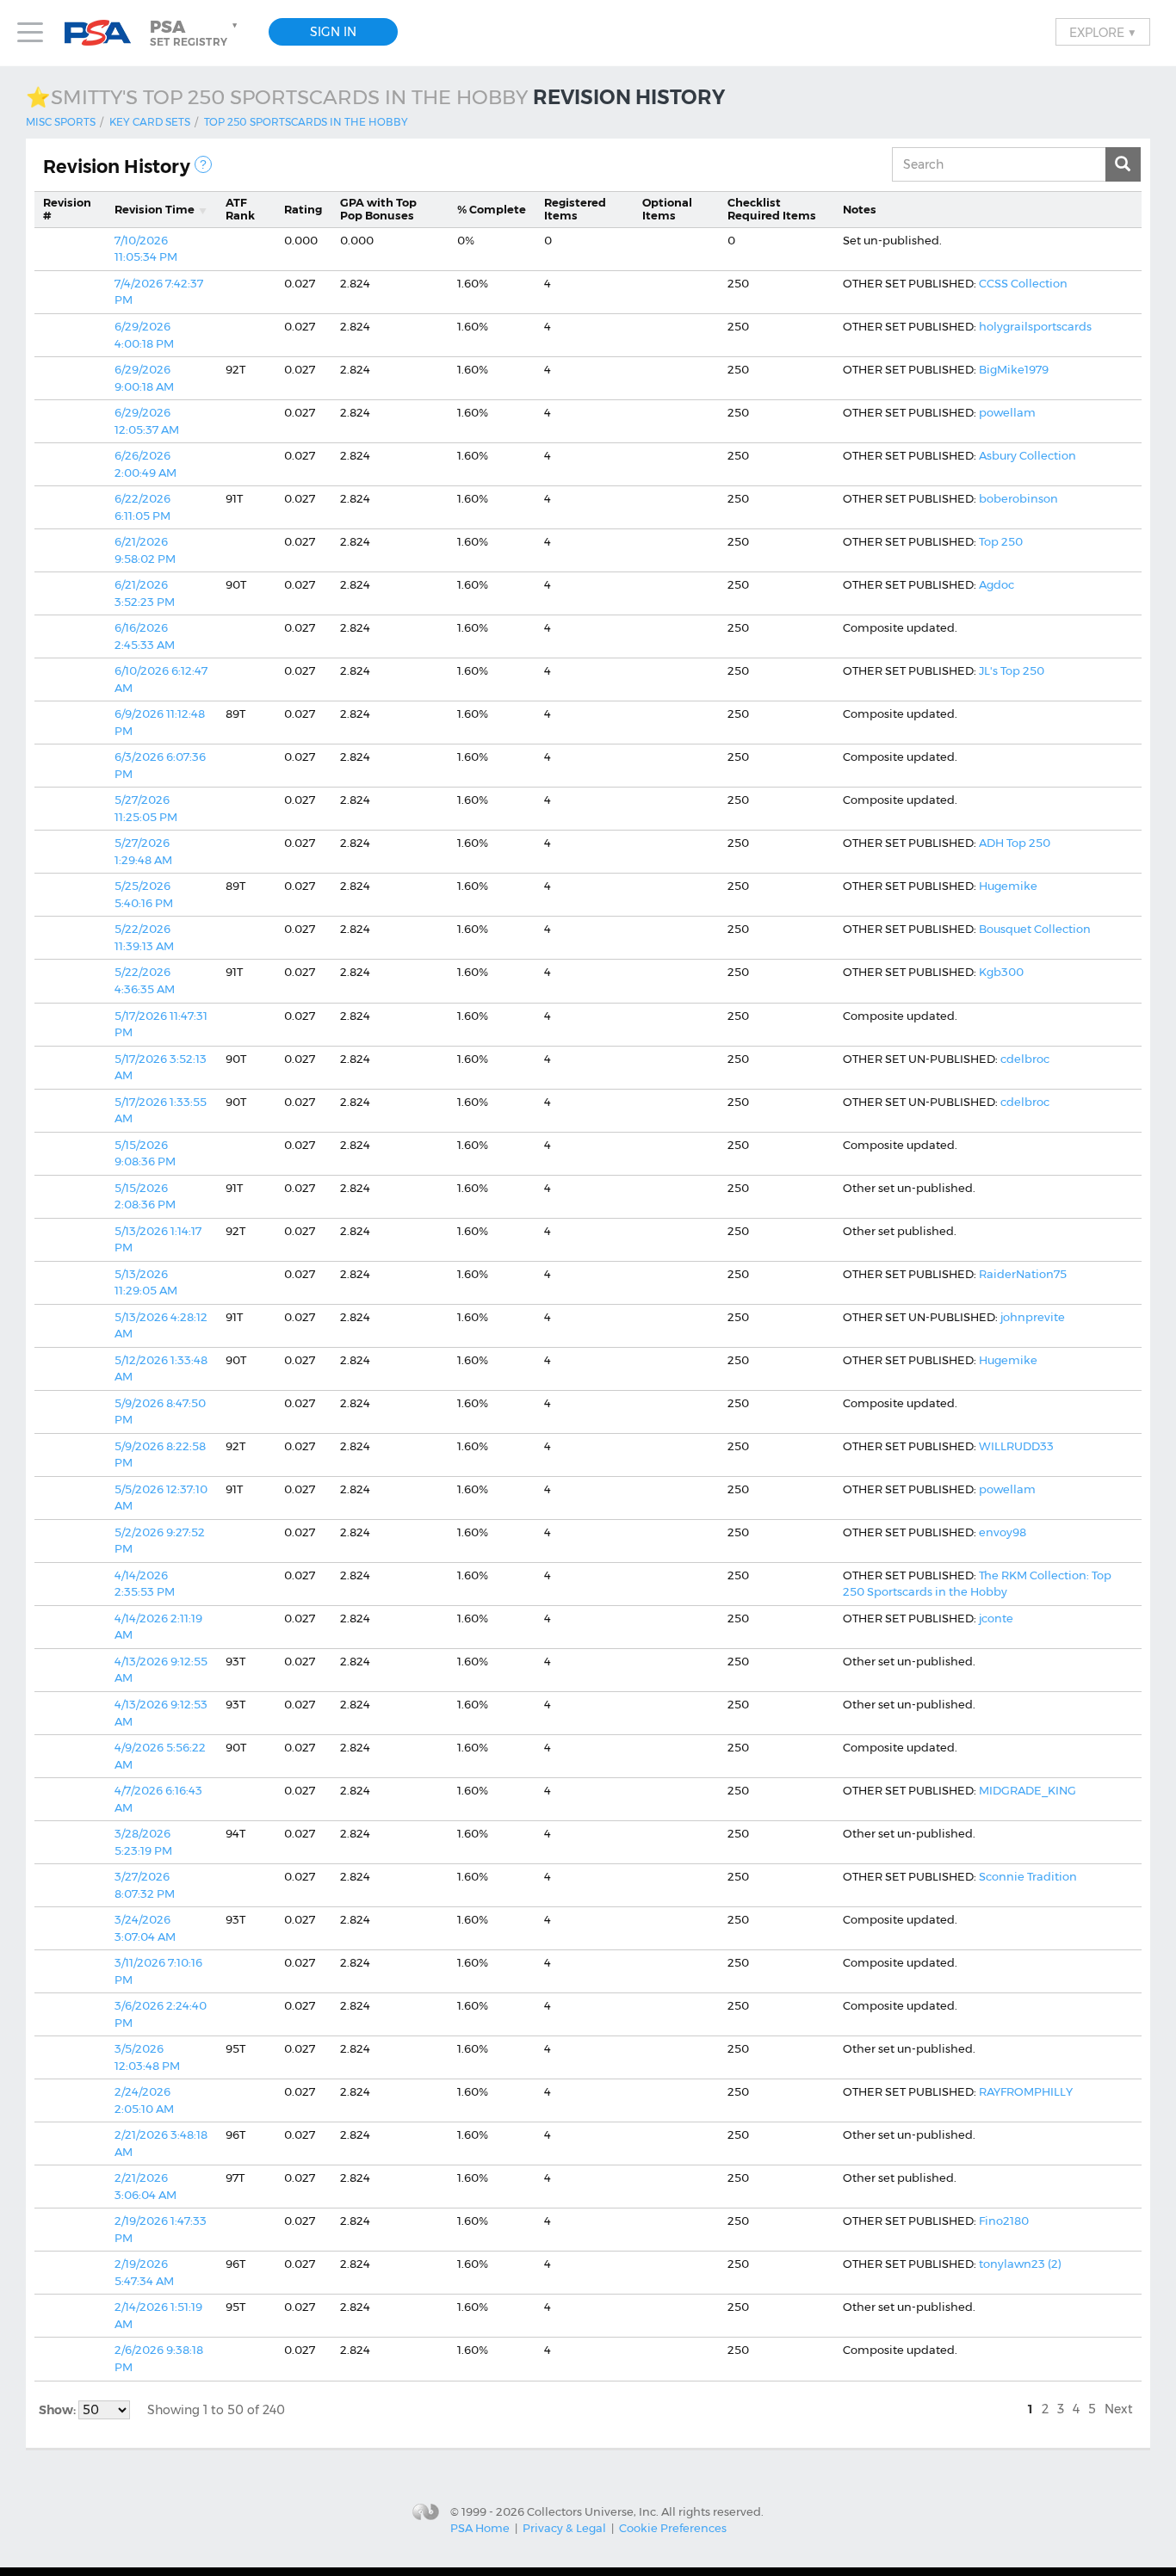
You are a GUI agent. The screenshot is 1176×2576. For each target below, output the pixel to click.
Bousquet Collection (1035, 929)
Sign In (333, 32)
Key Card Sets (150, 122)
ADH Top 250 (1015, 843)
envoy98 (1003, 1532)
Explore (1103, 32)
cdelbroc (1025, 1059)
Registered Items (575, 209)
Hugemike (1008, 886)
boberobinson (1018, 498)
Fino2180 (1004, 2221)
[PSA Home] (104, 33)
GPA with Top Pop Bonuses (378, 209)
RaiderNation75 (1023, 1274)
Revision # (67, 209)
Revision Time (155, 209)
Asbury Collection (1027, 455)
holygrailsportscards (1035, 326)
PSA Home (480, 2528)
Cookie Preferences (673, 2528)
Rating (303, 209)
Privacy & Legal (564, 2528)
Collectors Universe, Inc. (593, 2511)
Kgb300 (1001, 972)
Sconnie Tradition (1028, 1876)
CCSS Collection (1023, 283)
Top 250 (1001, 541)
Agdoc (997, 584)
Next (1119, 2409)
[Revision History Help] (203, 164)
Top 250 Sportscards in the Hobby (306, 122)
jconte (996, 1618)
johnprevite (1033, 1317)
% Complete (492, 209)
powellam (1007, 412)
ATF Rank (240, 209)
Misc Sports (61, 122)
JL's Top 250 (1012, 670)
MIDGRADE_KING (1027, 1790)
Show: (59, 2410)
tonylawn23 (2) (1020, 2264)
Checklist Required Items (772, 209)
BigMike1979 (1014, 369)
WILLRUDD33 (1016, 1446)
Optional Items (667, 209)
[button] (195, 33)
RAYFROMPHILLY (1026, 2091)
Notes (860, 209)
